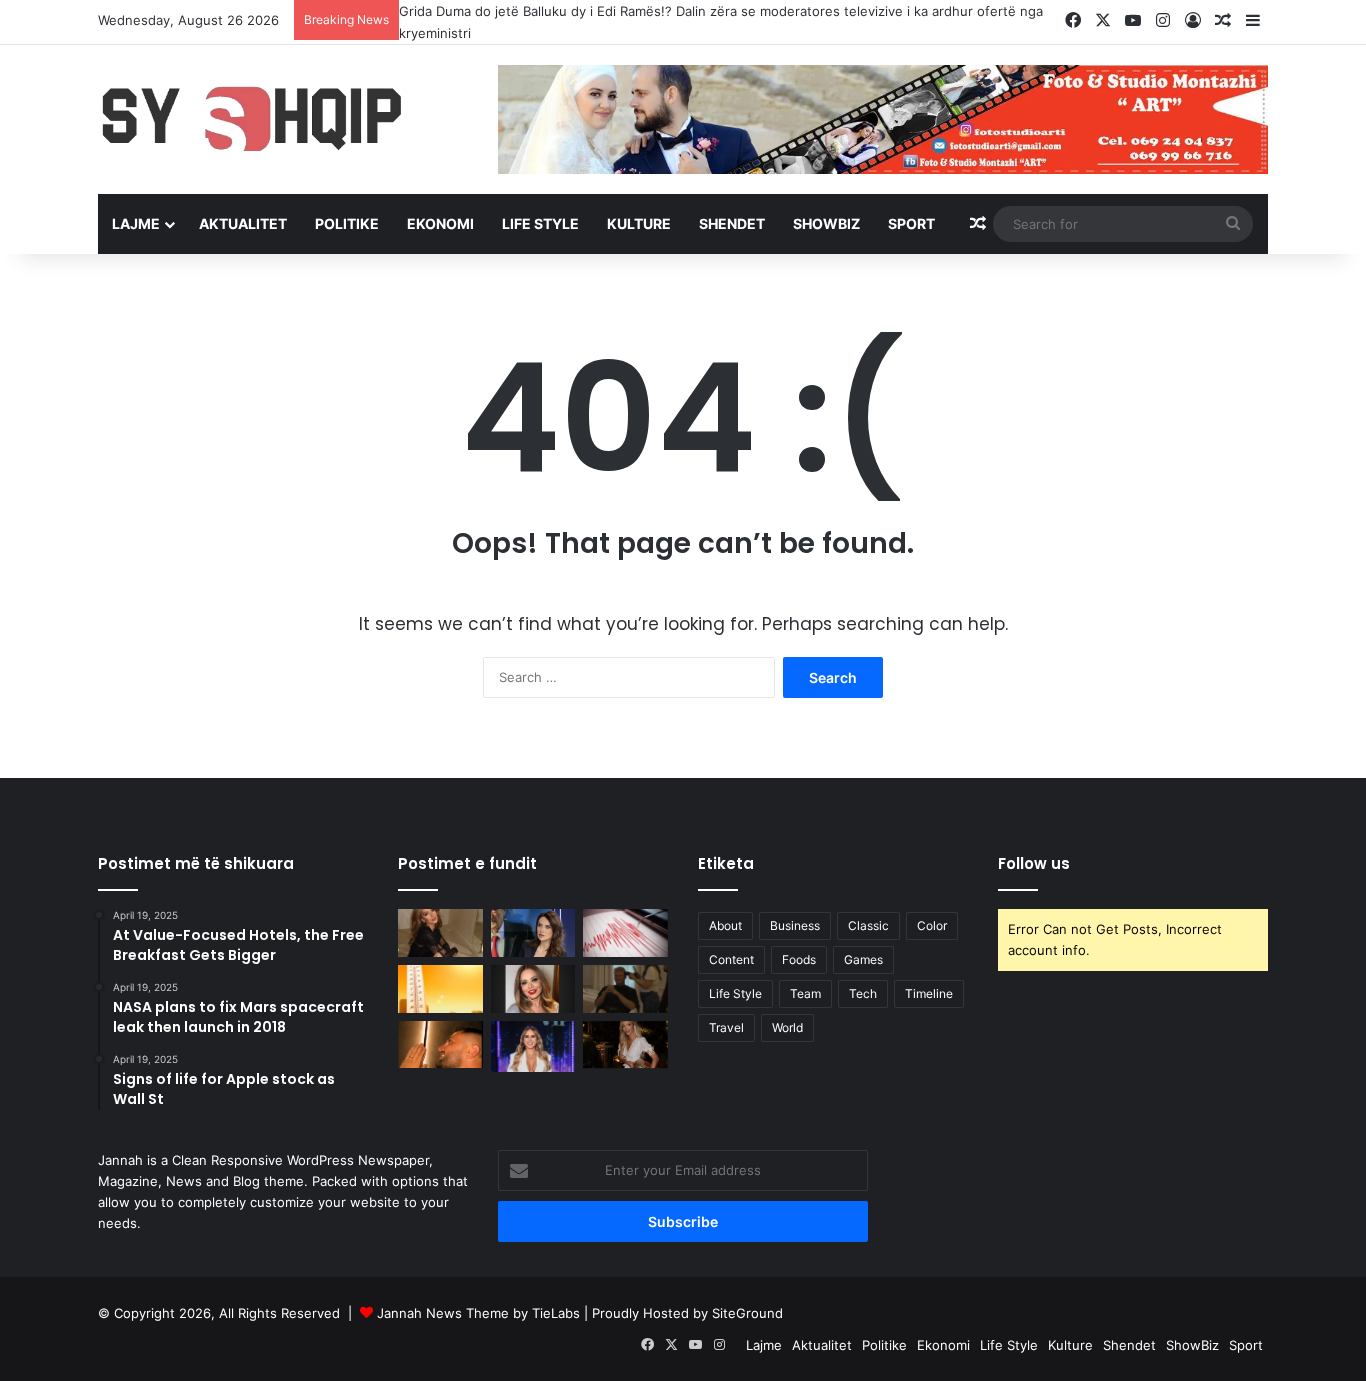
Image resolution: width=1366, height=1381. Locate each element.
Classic (868, 925)
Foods (799, 959)
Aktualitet (243, 223)
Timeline (929, 993)
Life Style (540, 223)
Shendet (732, 223)
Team (805, 993)
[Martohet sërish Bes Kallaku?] (440, 1045)
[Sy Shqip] (283, 118)
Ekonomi (440, 223)
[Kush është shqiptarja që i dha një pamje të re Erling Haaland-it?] (625, 989)
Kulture (639, 223)
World (787, 1027)
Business (795, 925)
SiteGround (747, 1313)
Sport (911, 223)
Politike (347, 223)
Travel (726, 1027)
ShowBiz (826, 223)
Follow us (1034, 863)
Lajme (136, 223)
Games (863, 959)
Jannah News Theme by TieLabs (478, 1313)
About (725, 925)
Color (932, 925)
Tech (863, 993)
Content (731, 959)
